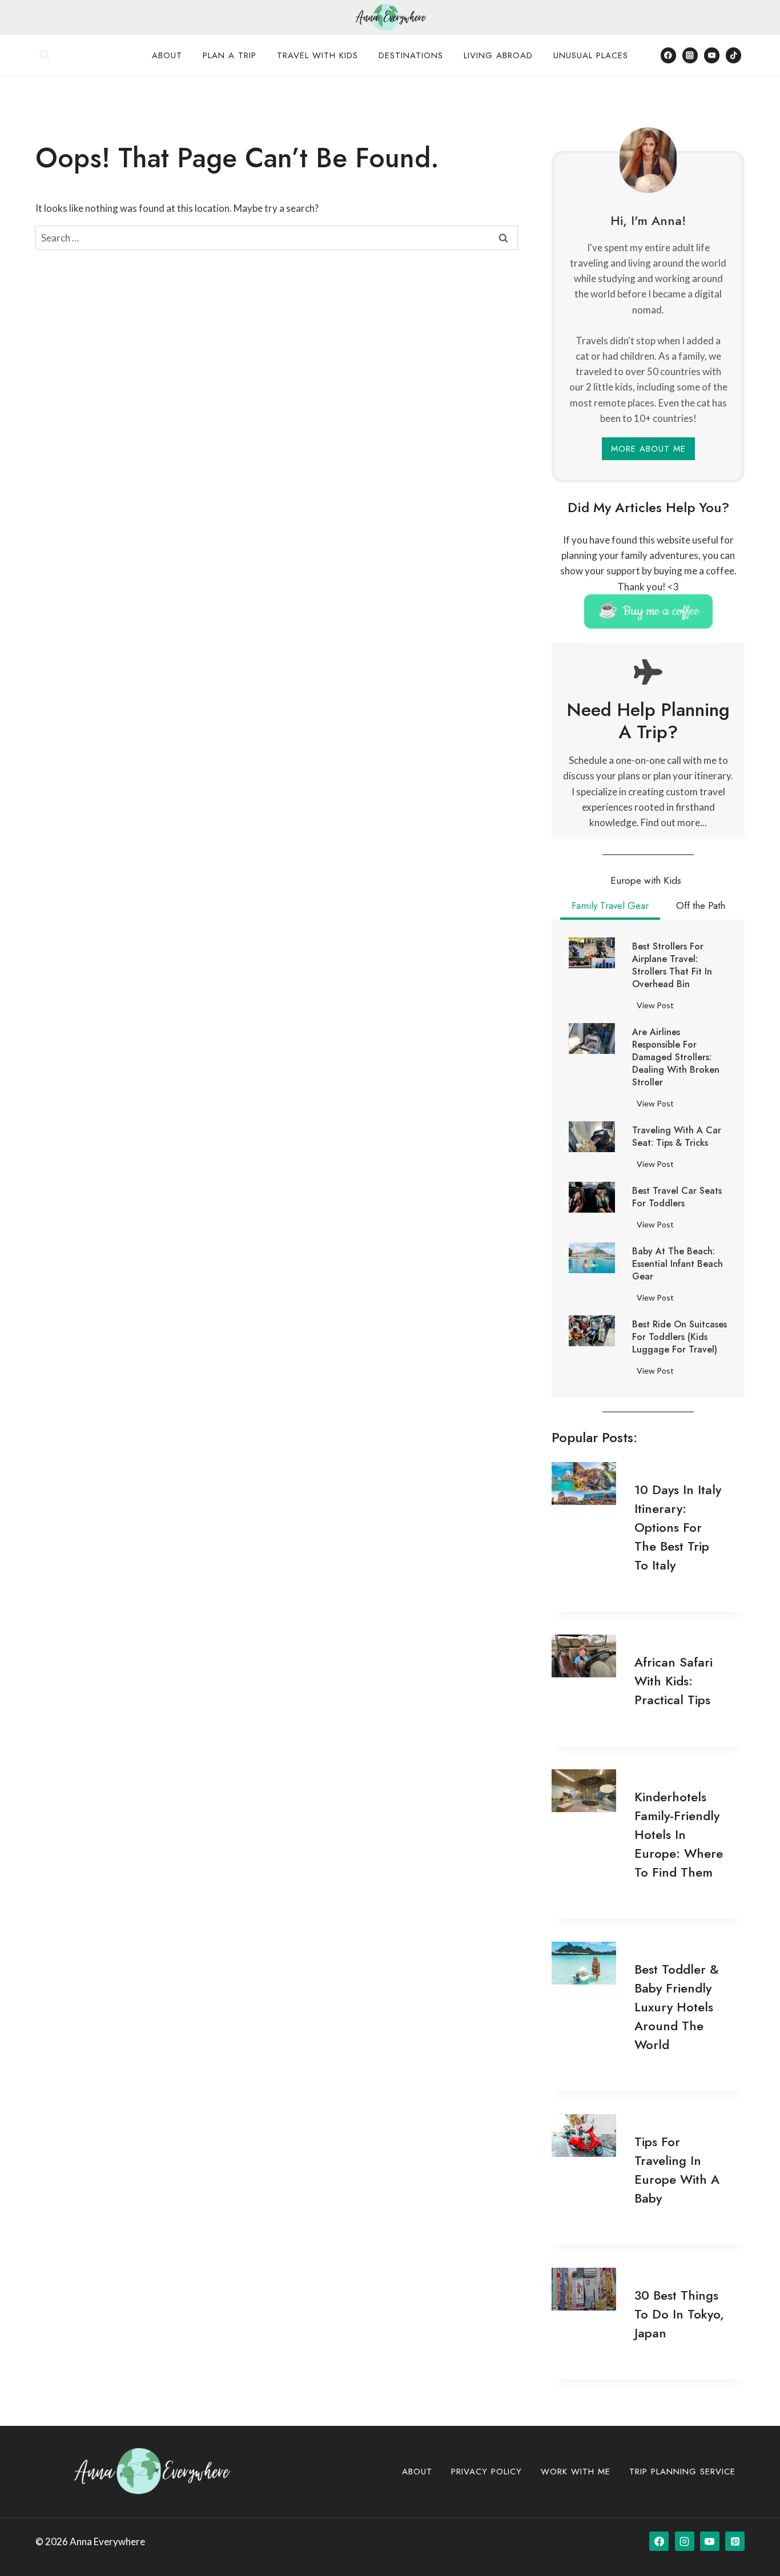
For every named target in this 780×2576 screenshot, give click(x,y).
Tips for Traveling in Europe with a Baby (677, 2170)
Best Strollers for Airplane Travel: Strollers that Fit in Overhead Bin (672, 965)
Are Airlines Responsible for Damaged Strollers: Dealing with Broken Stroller (676, 1057)
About (167, 55)
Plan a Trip (230, 55)
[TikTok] (733, 55)
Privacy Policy (487, 2472)
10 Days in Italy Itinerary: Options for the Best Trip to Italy (678, 1527)
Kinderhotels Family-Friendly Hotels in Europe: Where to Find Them (679, 1834)
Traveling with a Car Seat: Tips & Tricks (677, 1137)
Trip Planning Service (682, 2472)
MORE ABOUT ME (648, 449)
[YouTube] (712, 55)
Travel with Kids (317, 55)
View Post (658, 1007)
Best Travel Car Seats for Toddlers (677, 1197)
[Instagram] (690, 55)
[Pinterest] (735, 2541)
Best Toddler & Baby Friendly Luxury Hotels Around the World (677, 2007)
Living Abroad (498, 55)
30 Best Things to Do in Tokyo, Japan (679, 2314)
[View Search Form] (45, 55)
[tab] (646, 882)
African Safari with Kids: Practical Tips (674, 1681)
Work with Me (576, 2472)
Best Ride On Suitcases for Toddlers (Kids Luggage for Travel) (680, 1337)
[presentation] (592, 953)
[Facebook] (668, 55)
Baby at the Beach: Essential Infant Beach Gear (678, 1264)
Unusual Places (591, 55)
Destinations (411, 55)
